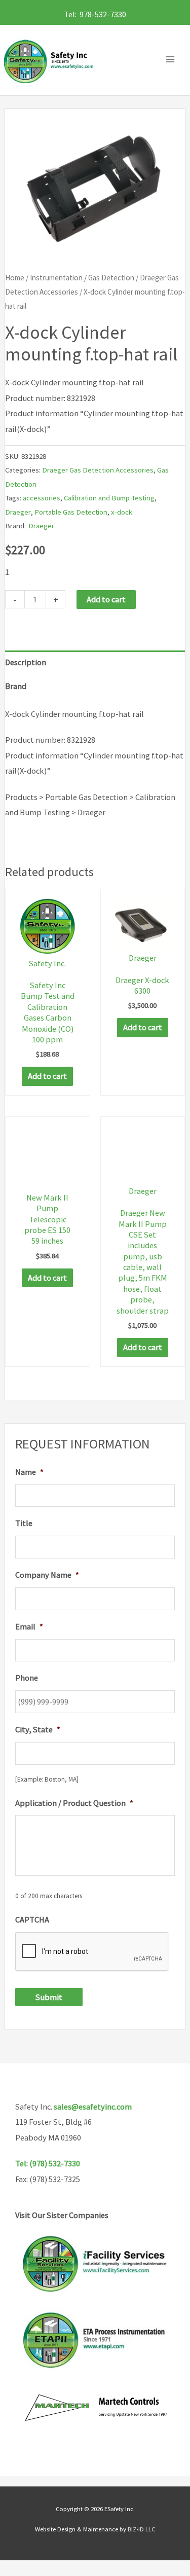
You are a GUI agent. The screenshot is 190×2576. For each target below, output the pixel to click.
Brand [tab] (16, 686)
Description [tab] (26, 662)
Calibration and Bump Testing (109, 498)
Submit (49, 1997)
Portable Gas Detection (71, 512)
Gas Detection (111, 278)
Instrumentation (56, 278)
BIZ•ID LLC (141, 2529)
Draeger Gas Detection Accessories (98, 470)
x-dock (122, 512)
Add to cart (106, 599)
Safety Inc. (47, 963)
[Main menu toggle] (173, 60)
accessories (42, 498)
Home (15, 278)
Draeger (18, 512)
